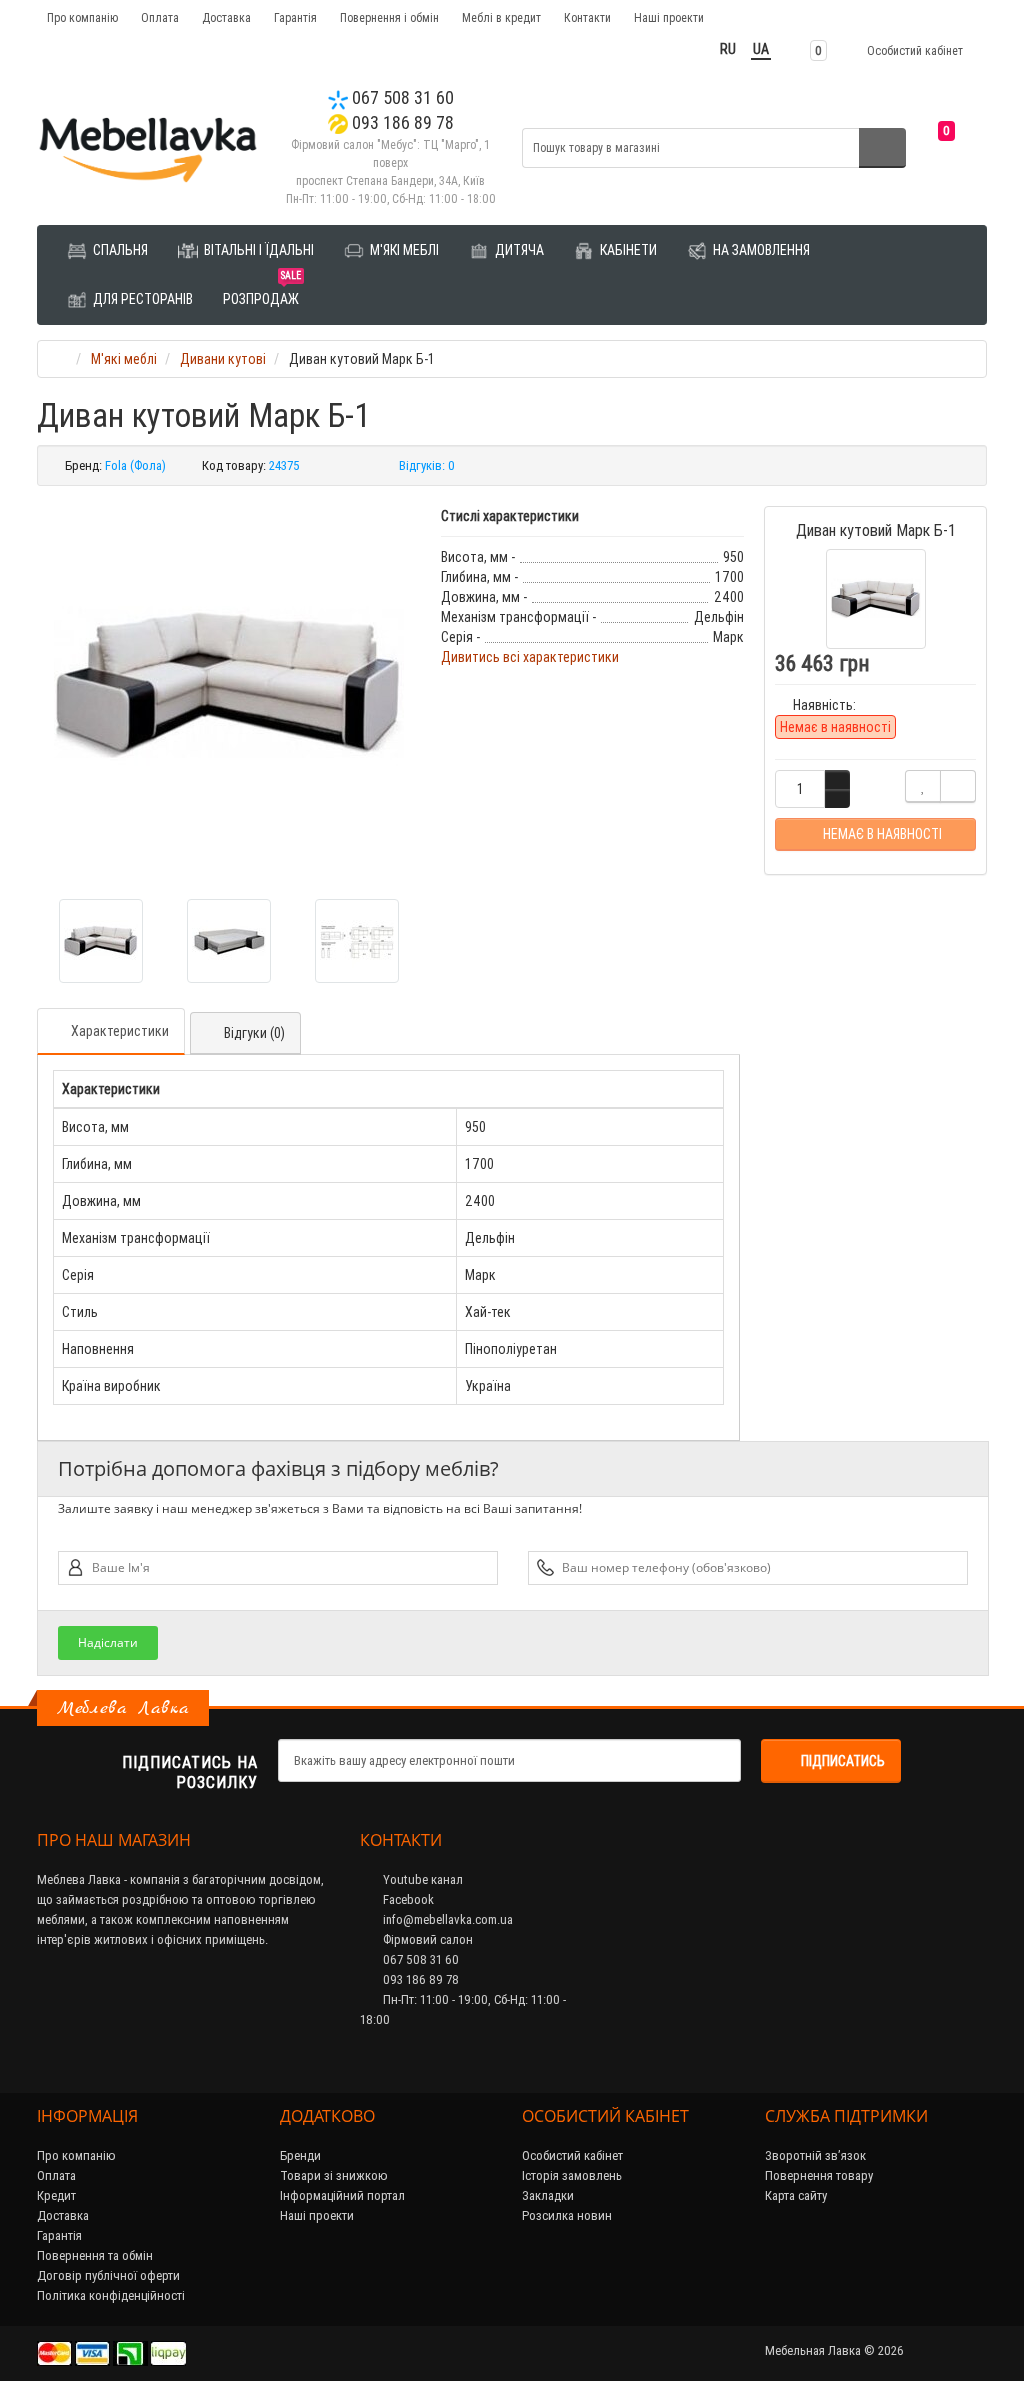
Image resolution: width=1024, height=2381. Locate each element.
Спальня (119, 250)
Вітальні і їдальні (257, 250)
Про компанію (82, 17)
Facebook (407, 1899)
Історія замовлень (572, 2175)
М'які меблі (403, 250)
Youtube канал (421, 1879)
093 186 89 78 (401, 122)
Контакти (587, 17)
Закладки (548, 2195)
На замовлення (760, 250)
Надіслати (108, 1642)
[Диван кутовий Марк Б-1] (229, 685)
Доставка (226, 17)
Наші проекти (669, 17)
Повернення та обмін (95, 2255)
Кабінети (627, 250)
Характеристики (120, 1031)
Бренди (300, 2155)
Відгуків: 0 (427, 465)
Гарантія (295, 17)
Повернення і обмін (389, 17)
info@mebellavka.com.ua (446, 1919)
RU (728, 49)
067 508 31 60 (401, 97)
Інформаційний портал (342, 2195)
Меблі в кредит (501, 17)
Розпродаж (262, 291)
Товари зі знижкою (334, 2175)
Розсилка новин (567, 2215)
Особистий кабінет (572, 2155)
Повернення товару (819, 2175)
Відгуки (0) (254, 1033)
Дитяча (518, 250)
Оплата (160, 17)
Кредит (56, 2195)
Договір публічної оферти (108, 2275)
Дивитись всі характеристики (530, 657)
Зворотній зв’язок (815, 2155)
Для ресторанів (141, 299)
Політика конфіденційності (111, 2295)
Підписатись (843, 1761)
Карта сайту (796, 2195)
